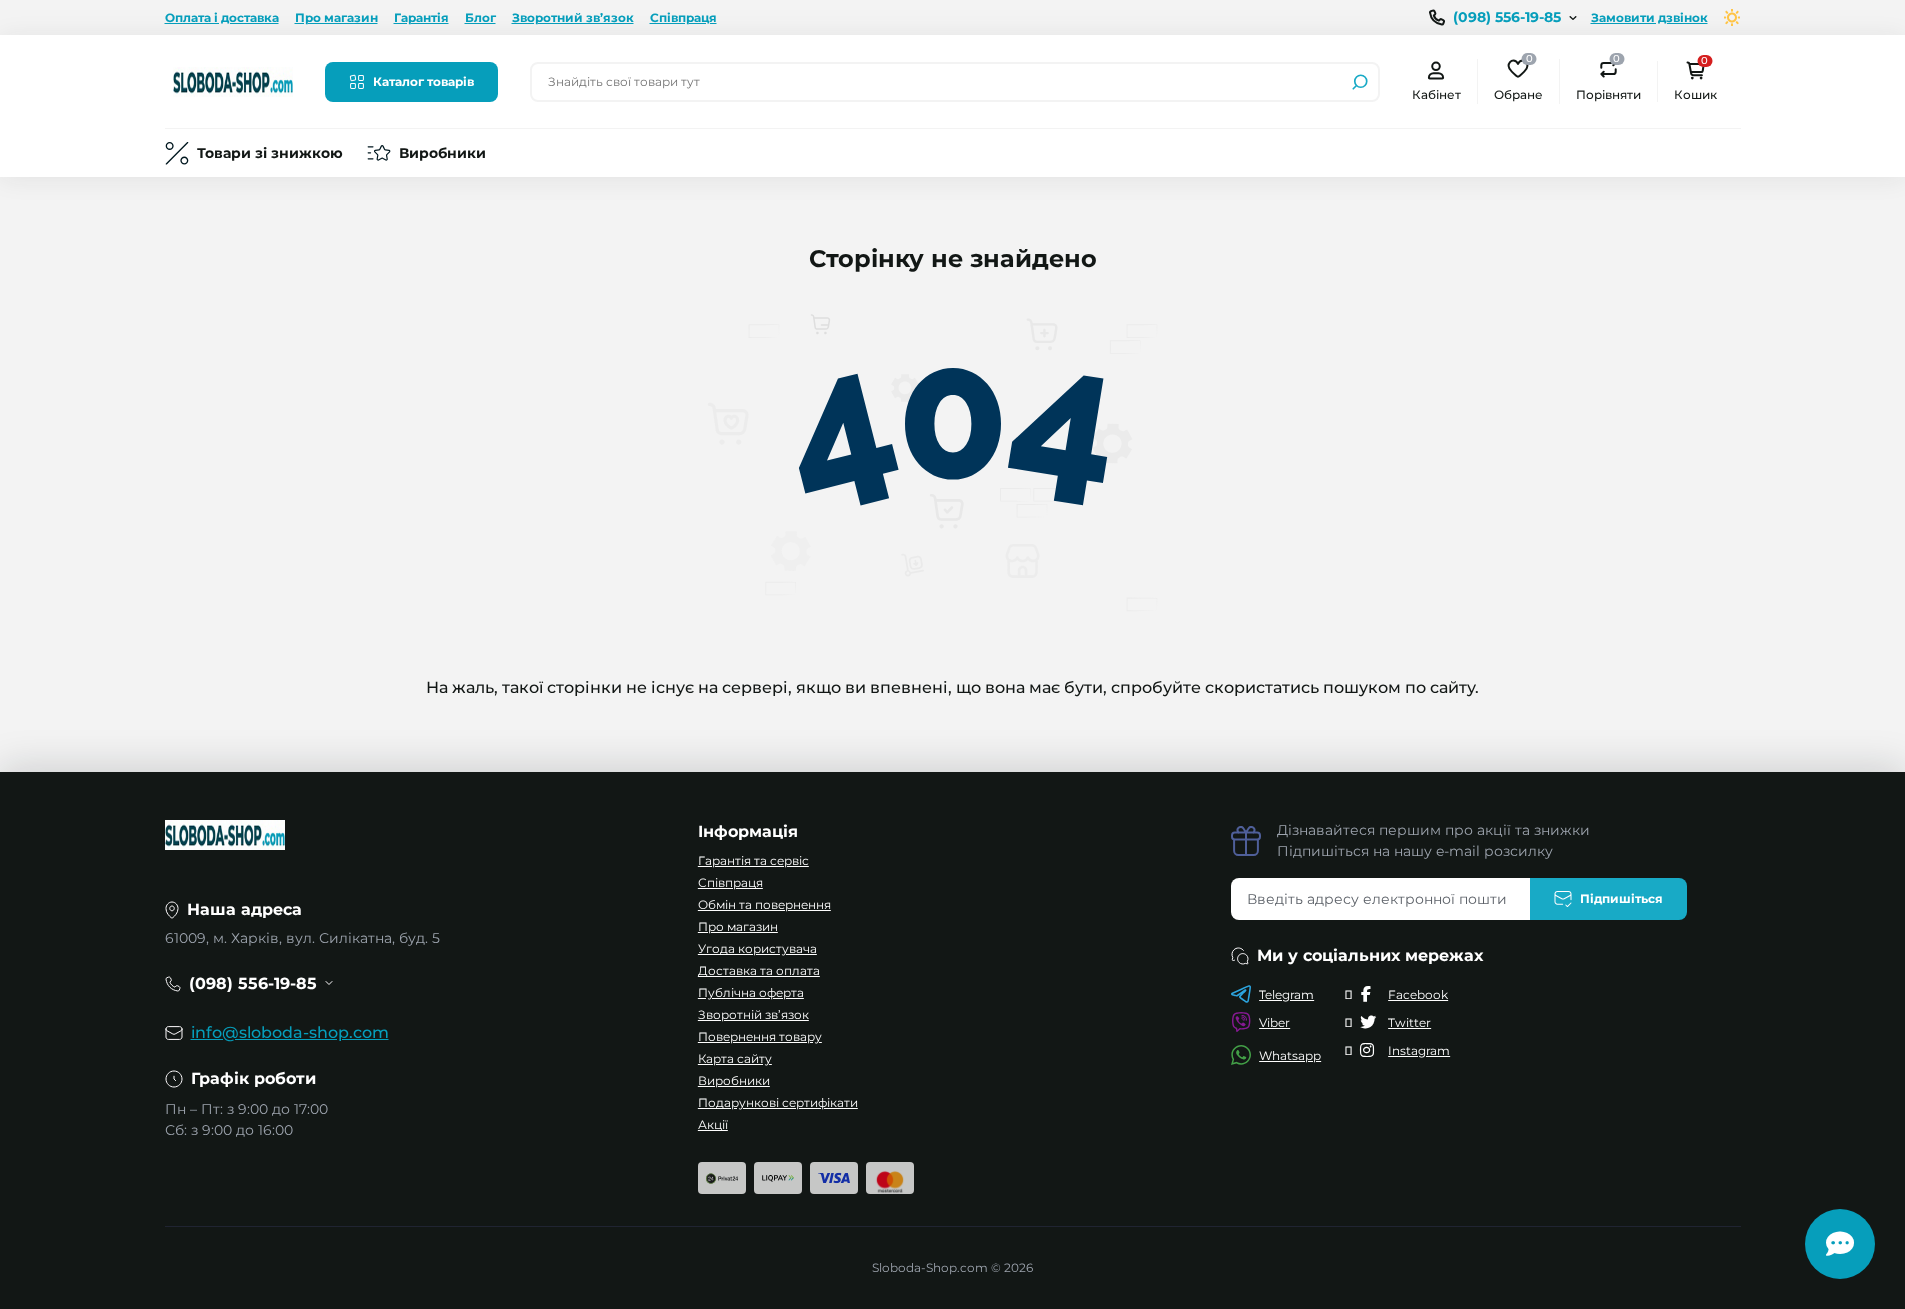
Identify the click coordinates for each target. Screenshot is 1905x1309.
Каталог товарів (423, 81)
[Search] (1360, 82)
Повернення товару (760, 1036)
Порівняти (1608, 80)
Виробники (442, 153)
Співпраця (683, 17)
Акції (713, 1124)
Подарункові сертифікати (778, 1102)
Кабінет (1436, 94)
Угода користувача (757, 948)
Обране (1518, 80)
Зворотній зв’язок (753, 1014)
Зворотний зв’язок (573, 17)
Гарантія (421, 17)
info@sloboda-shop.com (290, 1032)
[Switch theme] (1732, 17)
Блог (480, 17)
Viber (1274, 1022)
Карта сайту (735, 1058)
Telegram (1286, 994)
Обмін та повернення (764, 904)
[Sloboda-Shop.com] (233, 80)
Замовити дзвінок (1649, 17)
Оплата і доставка (222, 17)
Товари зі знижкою (270, 153)
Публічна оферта (751, 992)
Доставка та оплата (759, 970)
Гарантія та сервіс (753, 860)
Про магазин (336, 17)
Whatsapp (1290, 1055)
